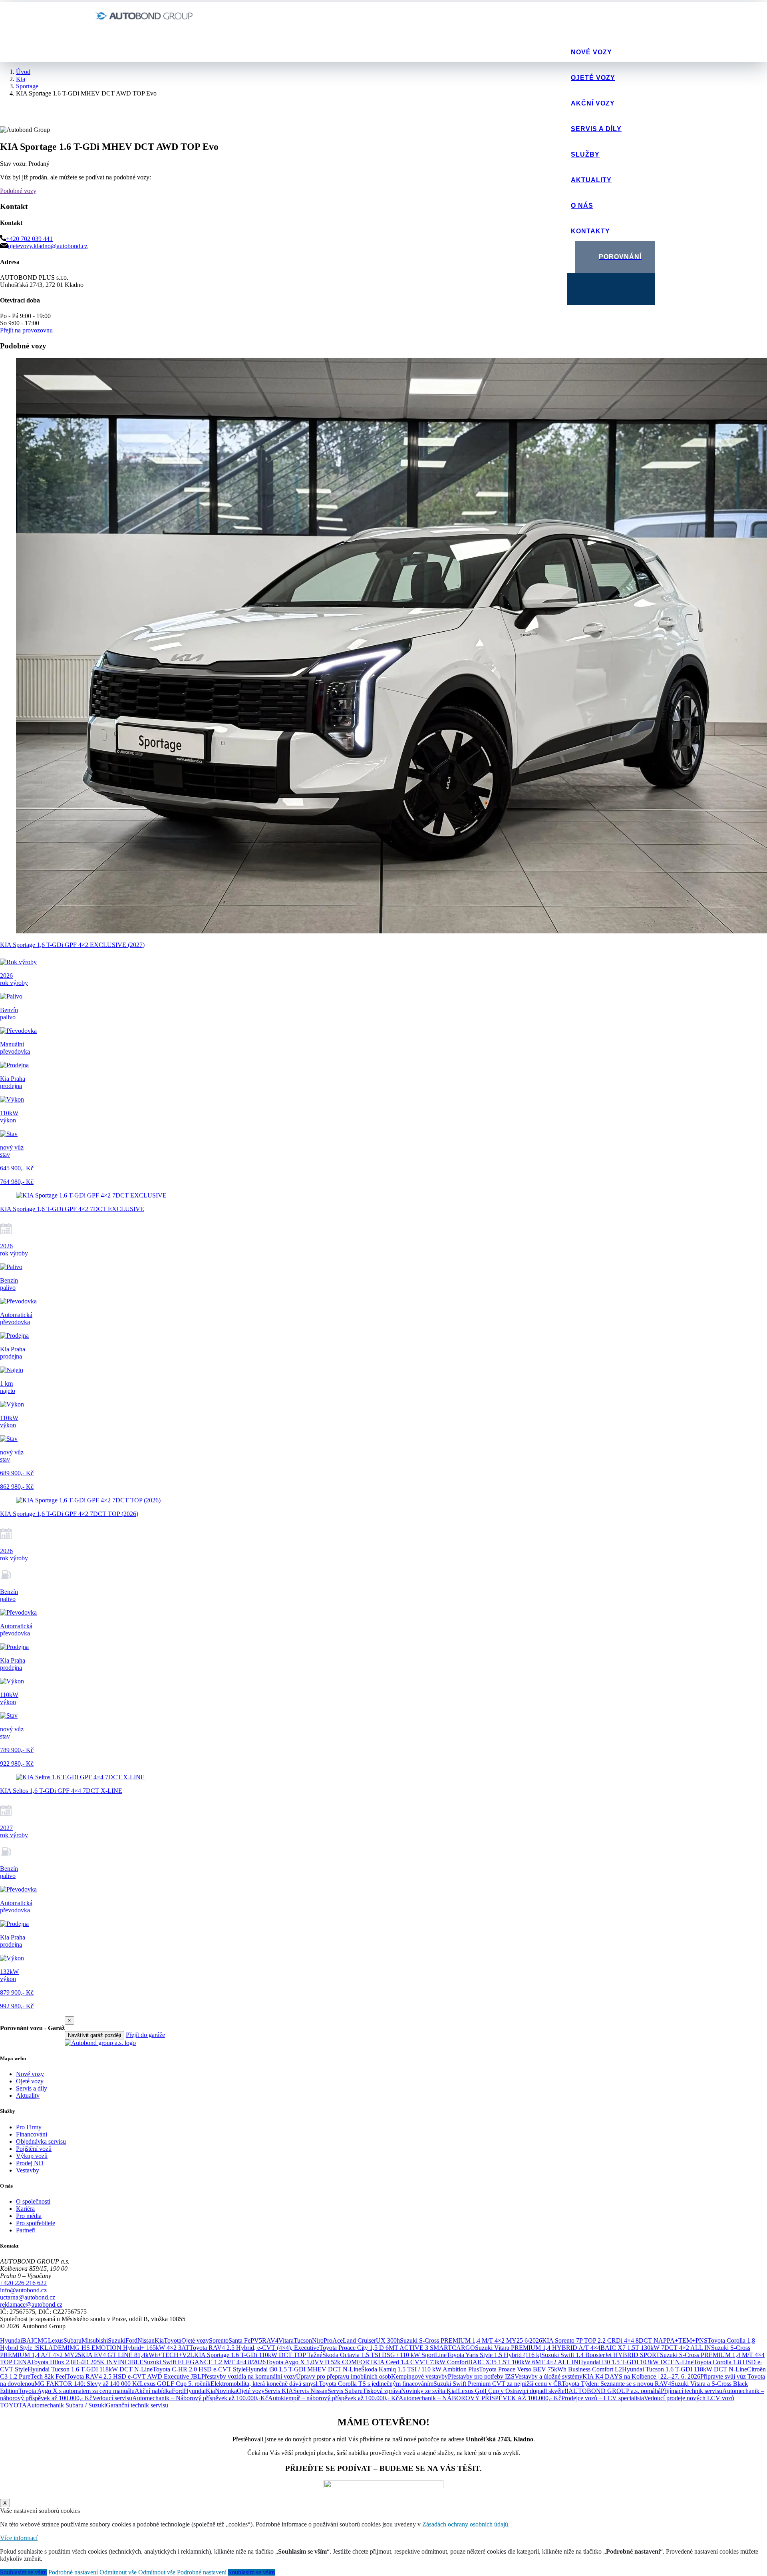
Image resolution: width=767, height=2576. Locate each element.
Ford (131, 2340)
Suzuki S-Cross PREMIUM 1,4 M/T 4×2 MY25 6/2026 (471, 2340)
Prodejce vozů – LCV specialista (603, 2398)
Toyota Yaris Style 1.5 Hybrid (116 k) (494, 2355)
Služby (585, 154)
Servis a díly (596, 129)
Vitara (286, 2340)
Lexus (56, 2340)
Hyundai (11, 2340)
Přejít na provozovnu (26, 330)
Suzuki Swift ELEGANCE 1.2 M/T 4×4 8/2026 (205, 2362)
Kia (159, 2340)
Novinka (226, 2391)
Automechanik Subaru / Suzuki (66, 2405)
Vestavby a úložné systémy (548, 2376)
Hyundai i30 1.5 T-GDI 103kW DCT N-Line (636, 2362)
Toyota (173, 2340)
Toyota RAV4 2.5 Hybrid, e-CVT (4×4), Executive (254, 2348)
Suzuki (117, 2340)
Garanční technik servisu (137, 2405)
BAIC (30, 2340)
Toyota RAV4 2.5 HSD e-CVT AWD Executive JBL (134, 2376)
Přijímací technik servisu (691, 2391)
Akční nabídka (153, 2391)
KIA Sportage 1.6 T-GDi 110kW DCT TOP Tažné (258, 2355)
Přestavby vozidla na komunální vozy (249, 2376)
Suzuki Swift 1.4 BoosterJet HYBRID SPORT (601, 2355)
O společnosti (33, 2201)
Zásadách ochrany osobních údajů (465, 2524)
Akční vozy (593, 103)
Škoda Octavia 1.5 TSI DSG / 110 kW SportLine (384, 2355)
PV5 (256, 2340)
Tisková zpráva (382, 2391)
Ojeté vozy (593, 78)
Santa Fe (239, 2340)
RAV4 (270, 2340)
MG (43, 2340)
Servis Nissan (310, 2391)
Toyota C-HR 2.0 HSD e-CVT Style (199, 2369)
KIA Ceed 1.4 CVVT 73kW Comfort (421, 2362)
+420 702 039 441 (29, 239)
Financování (32, 2134)
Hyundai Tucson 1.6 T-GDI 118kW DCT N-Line (90, 2369)
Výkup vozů (32, 2156)
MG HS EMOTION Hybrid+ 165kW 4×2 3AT (129, 2348)
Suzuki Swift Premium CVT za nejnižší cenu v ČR (498, 2384)
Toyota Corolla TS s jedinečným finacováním (376, 2384)
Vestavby (28, 2170)
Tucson (303, 2340)
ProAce (333, 2340)
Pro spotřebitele (36, 2223)
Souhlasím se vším (23, 2572)
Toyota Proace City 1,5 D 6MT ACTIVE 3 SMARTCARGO (397, 2348)
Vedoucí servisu (112, 2398)
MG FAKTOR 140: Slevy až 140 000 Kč (87, 2384)
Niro (318, 2340)
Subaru (73, 2340)
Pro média (29, 2216)
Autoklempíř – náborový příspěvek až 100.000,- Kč (333, 2398)
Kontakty (590, 231)
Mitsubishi (95, 2340)
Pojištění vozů (34, 2149)
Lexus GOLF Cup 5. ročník (175, 2384)
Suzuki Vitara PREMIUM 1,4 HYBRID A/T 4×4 (538, 2348)
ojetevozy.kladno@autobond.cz (48, 246)
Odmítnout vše (118, 2572)
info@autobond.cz (23, 2290)
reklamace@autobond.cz (31, 2304)
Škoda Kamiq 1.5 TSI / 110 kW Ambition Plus (420, 2369)
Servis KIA (279, 2391)
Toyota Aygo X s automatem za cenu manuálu (77, 2391)
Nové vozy (591, 52)
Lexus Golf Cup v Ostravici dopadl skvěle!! (513, 2391)
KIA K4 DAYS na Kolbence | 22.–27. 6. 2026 (641, 2376)
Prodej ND (30, 2163)
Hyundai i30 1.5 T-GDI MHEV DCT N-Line (303, 2369)
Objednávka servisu (41, 2141)
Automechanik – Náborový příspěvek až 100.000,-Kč (200, 2398)
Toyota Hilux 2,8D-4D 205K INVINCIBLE (87, 2362)
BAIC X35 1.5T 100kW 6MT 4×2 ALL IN (523, 2362)
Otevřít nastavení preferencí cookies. (46, 2333)
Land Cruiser (359, 2340)
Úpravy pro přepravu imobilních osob (344, 2376)
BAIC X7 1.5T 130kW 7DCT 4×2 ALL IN (656, 2348)
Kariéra (25, 2209)
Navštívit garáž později (94, 2035)
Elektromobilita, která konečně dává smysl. (265, 2384)
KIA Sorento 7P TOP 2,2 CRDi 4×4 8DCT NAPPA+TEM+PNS (625, 2340)
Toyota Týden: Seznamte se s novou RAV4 (616, 2384)
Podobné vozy (18, 191)
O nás (582, 206)
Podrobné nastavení (73, 2572)
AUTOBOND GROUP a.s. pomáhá (615, 2391)
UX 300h (388, 2340)
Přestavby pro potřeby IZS (481, 2376)
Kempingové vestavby (419, 2376)
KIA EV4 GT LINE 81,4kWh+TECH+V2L (138, 2355)
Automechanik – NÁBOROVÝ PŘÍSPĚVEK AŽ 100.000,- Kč (480, 2398)
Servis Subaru (345, 2391)
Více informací (19, 2538)
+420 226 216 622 (23, 2283)
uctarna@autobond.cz (28, 2297)
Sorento (219, 2340)
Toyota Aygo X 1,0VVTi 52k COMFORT (319, 2362)
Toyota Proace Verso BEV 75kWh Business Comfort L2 (550, 2369)
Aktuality (591, 180)
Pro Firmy (29, 2127)
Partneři (26, 2230)
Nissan (146, 2340)
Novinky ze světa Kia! (429, 2391)
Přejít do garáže (145, 2035)
